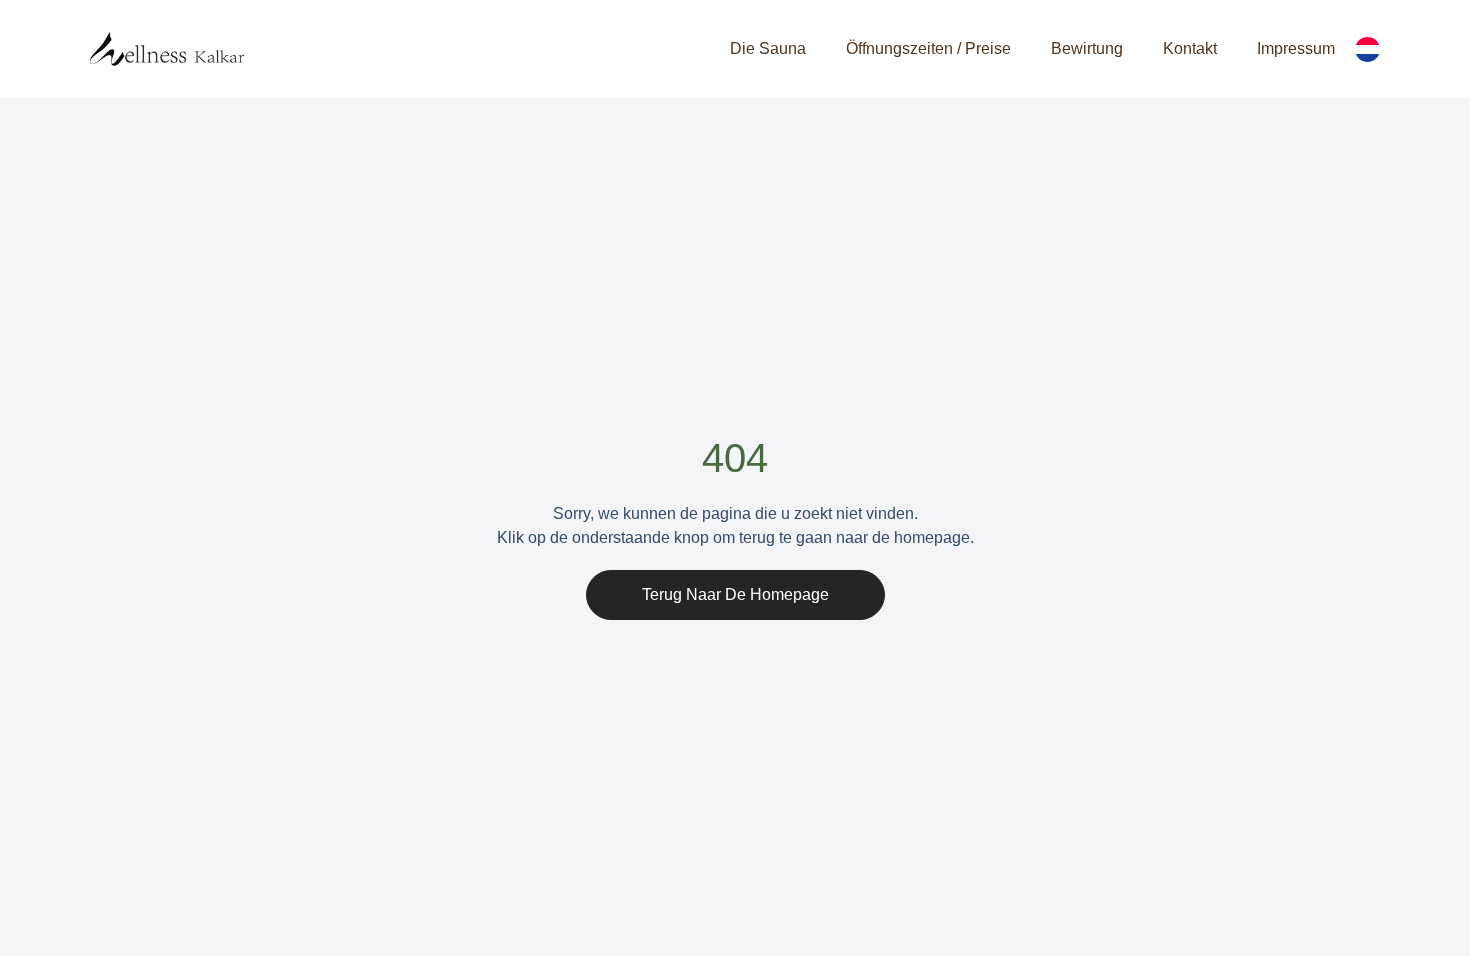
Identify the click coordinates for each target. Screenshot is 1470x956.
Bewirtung (1087, 48)
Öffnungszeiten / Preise (928, 48)
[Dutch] (1367, 49)
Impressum (1296, 48)
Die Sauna (768, 48)
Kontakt (1190, 48)
